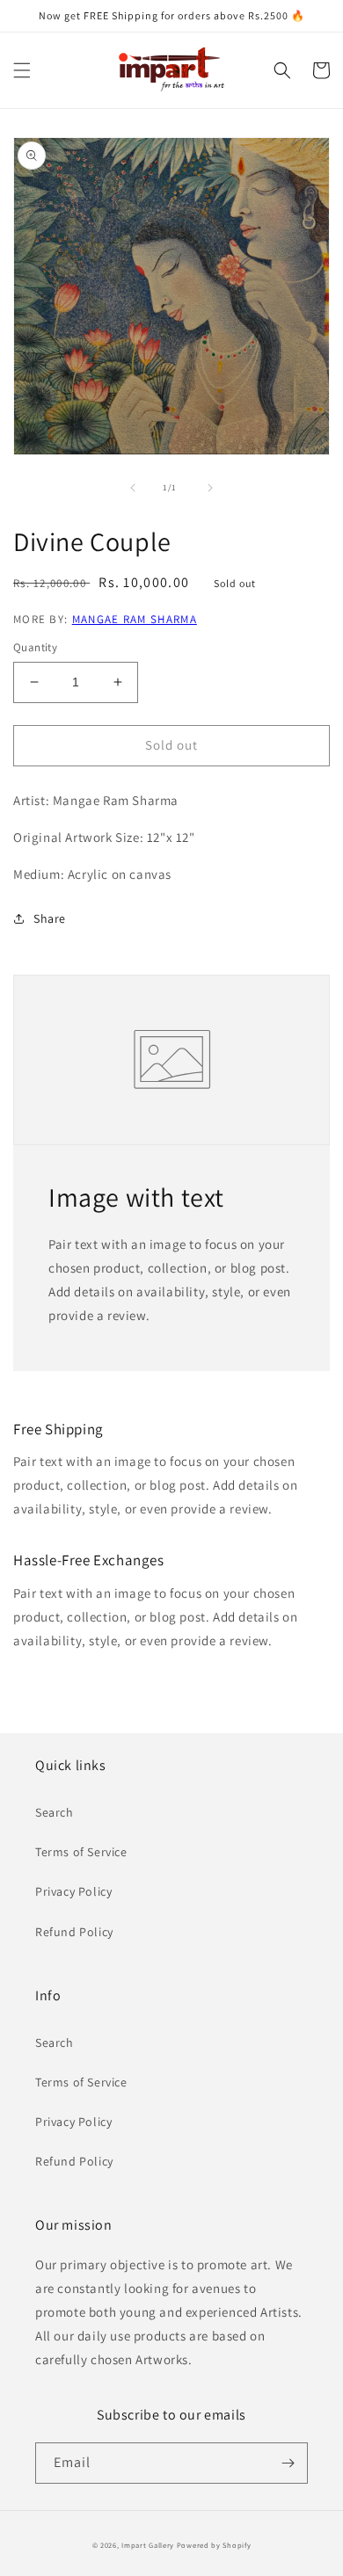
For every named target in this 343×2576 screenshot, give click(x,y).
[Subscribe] (288, 2463)
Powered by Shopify (214, 2545)
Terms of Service (81, 1852)
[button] (22, 70)
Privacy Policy (73, 1891)
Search (55, 1812)
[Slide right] (210, 488)
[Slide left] (133, 488)
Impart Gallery (148, 2545)
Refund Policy (74, 1932)
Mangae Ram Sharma (135, 619)
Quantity (35, 647)
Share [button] (50, 918)
